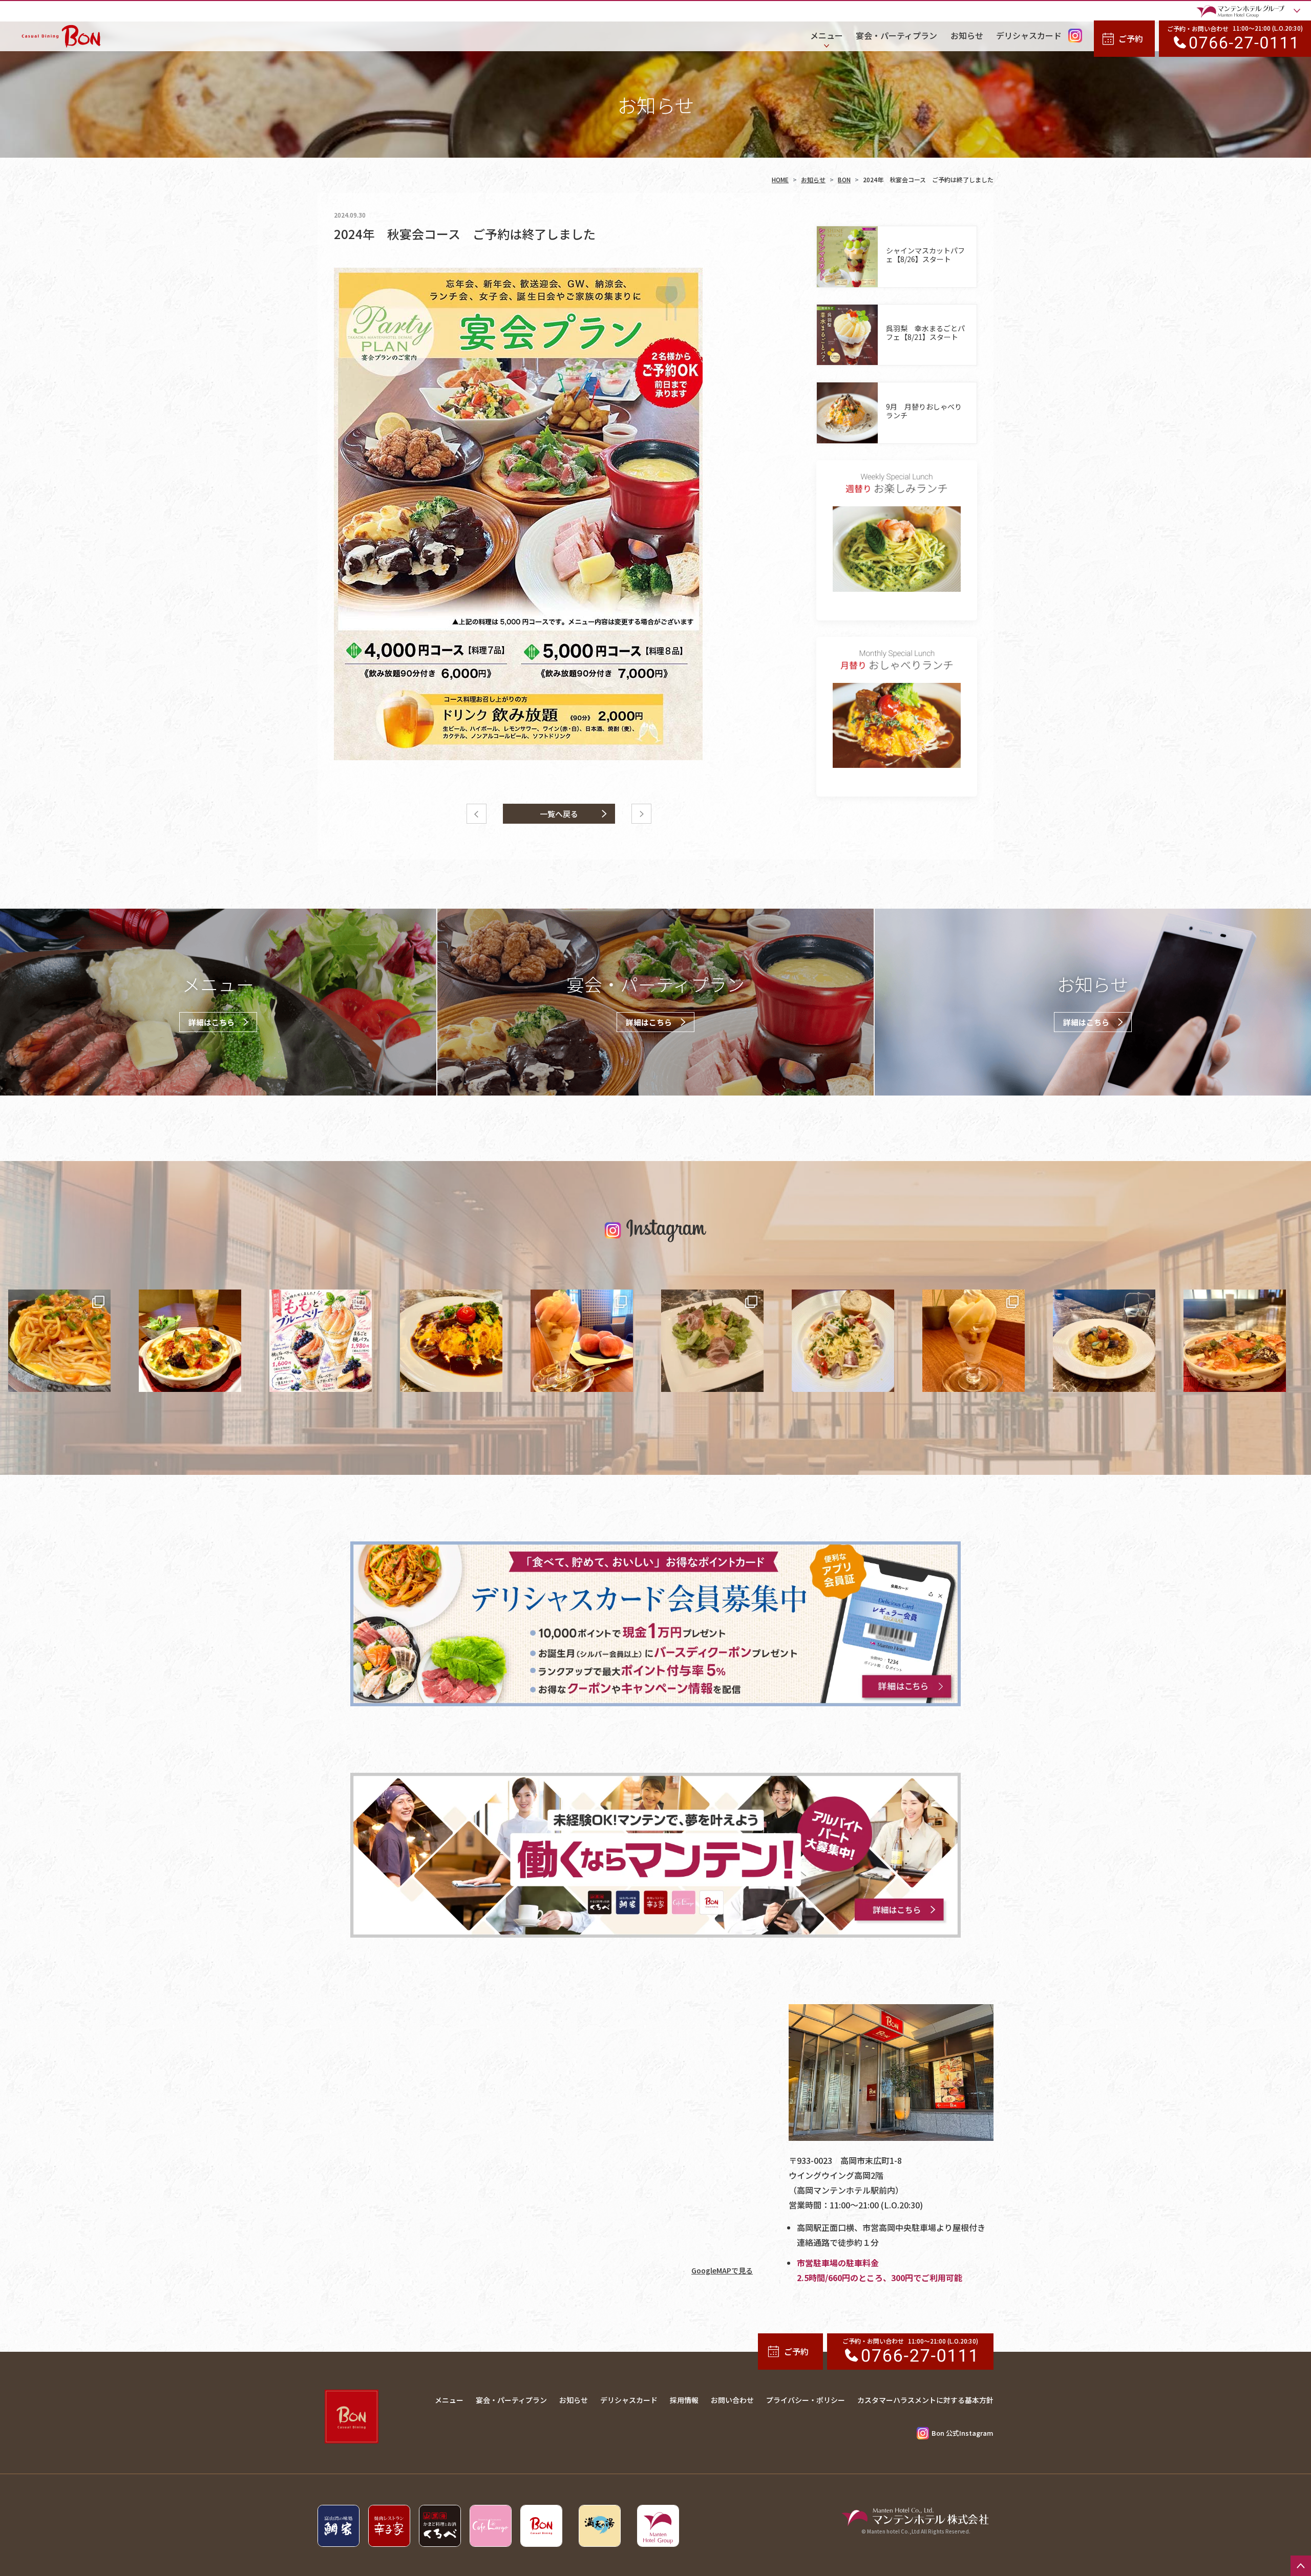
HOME (780, 179)
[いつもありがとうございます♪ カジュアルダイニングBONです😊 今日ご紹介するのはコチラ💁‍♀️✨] (451, 1341)
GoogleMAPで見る (722, 2270)
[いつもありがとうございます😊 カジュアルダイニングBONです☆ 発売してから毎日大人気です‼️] (974, 1341)
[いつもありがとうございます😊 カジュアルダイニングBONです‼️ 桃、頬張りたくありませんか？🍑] (321, 1341)
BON (844, 179)
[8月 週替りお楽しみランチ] (897, 549)
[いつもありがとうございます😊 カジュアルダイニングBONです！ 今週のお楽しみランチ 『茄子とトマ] (1235, 1341)
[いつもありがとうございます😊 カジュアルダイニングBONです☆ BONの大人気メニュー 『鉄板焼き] (59, 1341)
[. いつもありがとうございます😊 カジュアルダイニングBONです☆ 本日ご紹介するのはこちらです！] (712, 1341)
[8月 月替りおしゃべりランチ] (897, 726)
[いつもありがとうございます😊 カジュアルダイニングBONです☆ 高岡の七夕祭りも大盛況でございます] (190, 1341)
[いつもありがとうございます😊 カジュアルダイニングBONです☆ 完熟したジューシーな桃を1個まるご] (582, 1341)
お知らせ (813, 179)
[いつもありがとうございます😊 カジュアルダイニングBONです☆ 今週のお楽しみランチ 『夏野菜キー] (1104, 1341)
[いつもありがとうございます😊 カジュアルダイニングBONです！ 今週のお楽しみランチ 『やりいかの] (843, 1341)
